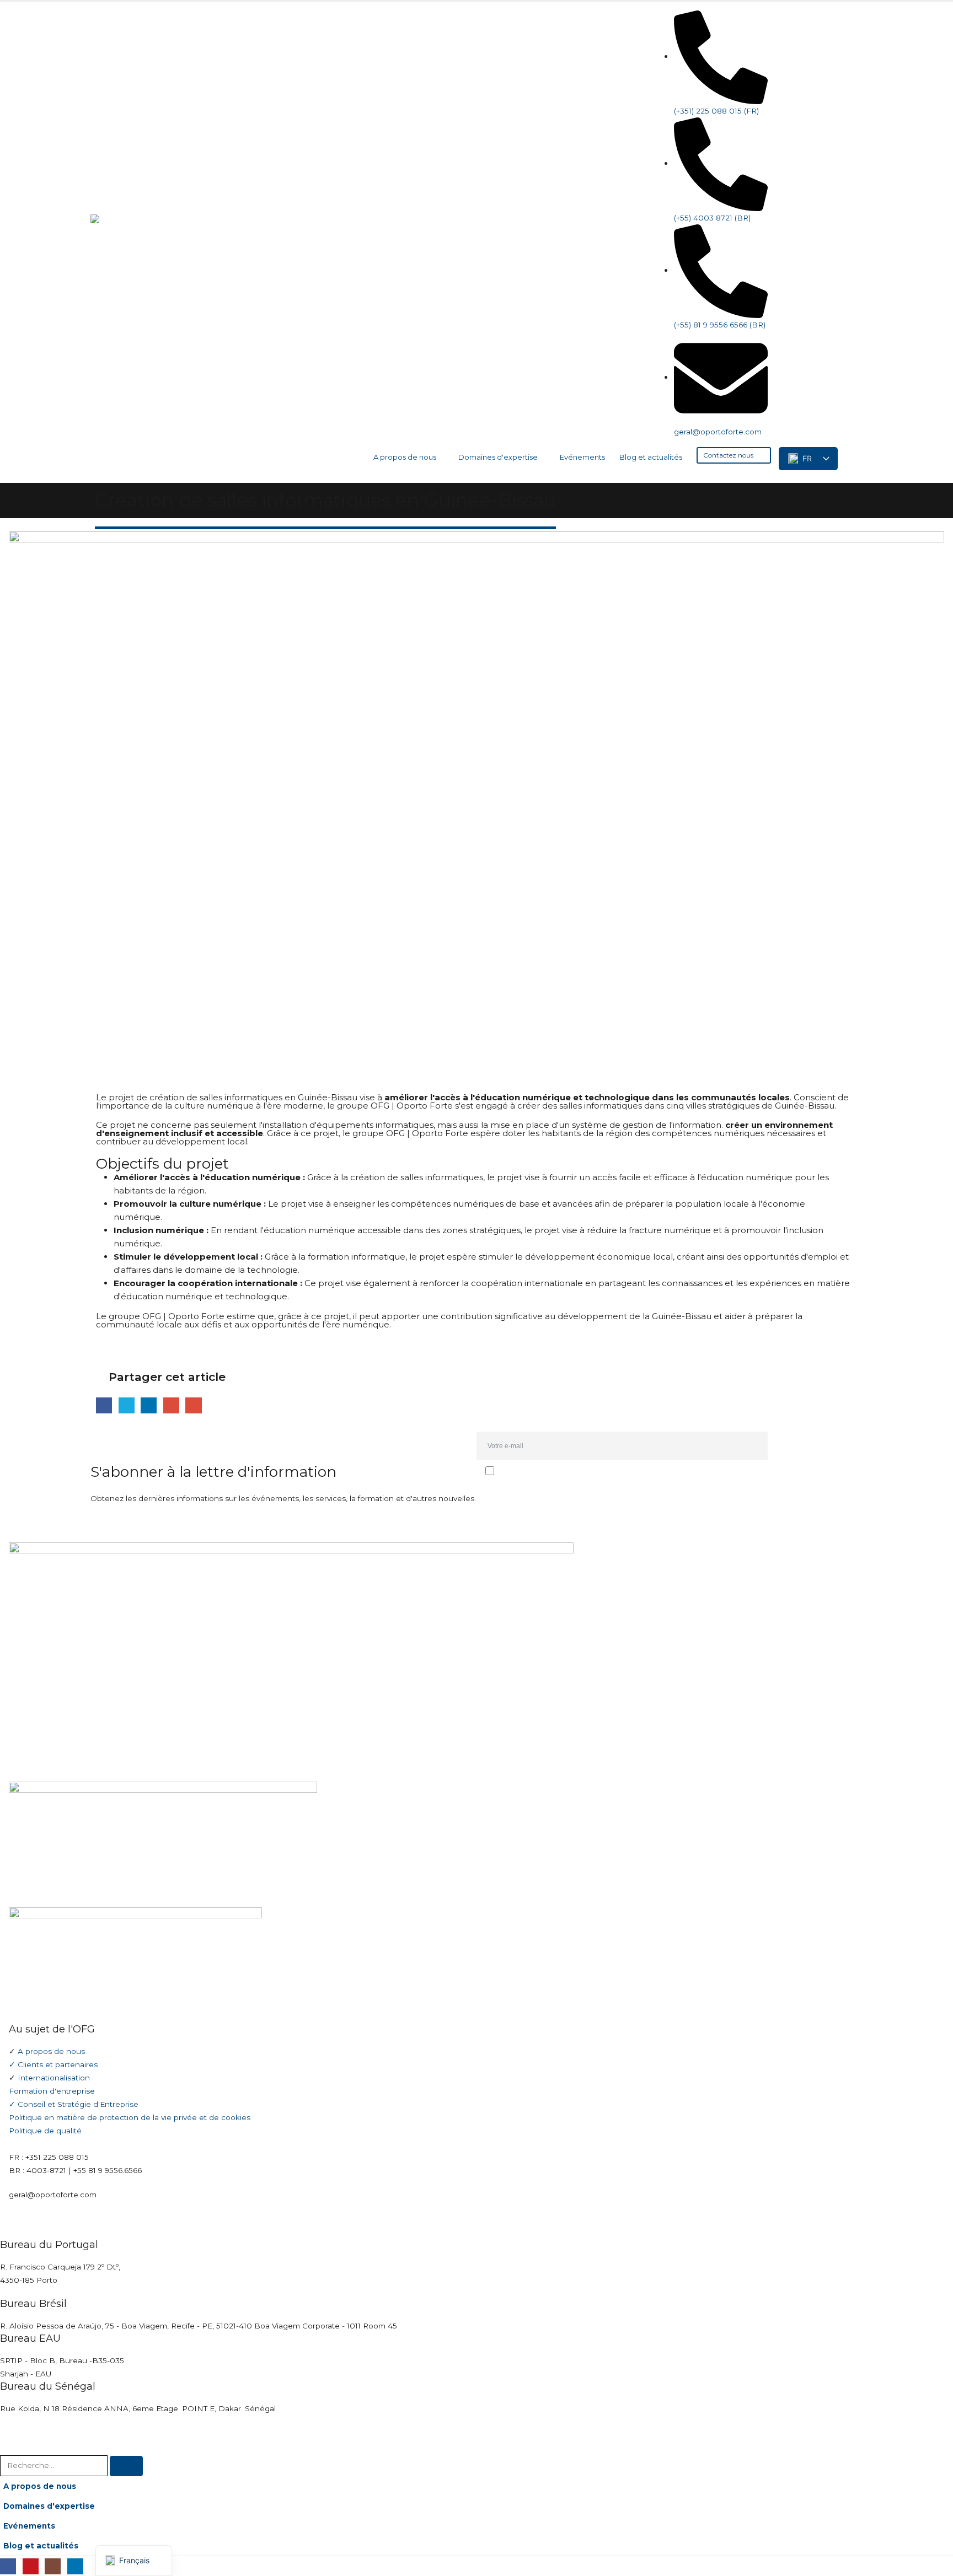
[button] (854, 454)
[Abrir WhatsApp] (925, 2548)
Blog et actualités (651, 457)
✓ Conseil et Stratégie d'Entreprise (74, 2104)
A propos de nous (405, 457)
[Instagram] (828, 21)
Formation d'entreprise (52, 2091)
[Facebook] (783, 21)
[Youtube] (805, 21)
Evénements (582, 457)
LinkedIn (149, 1405)
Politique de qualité (45, 2131)
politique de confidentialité (562, 1494)
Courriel (193, 1405)
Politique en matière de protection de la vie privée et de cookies (130, 2117)
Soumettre (818, 1446)
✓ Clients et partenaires (53, 2064)
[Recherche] (126, 2466)
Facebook (104, 1405)
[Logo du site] (157, 243)
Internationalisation (54, 2078)
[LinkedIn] (850, 21)
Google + (171, 1405)
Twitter (127, 1405)
